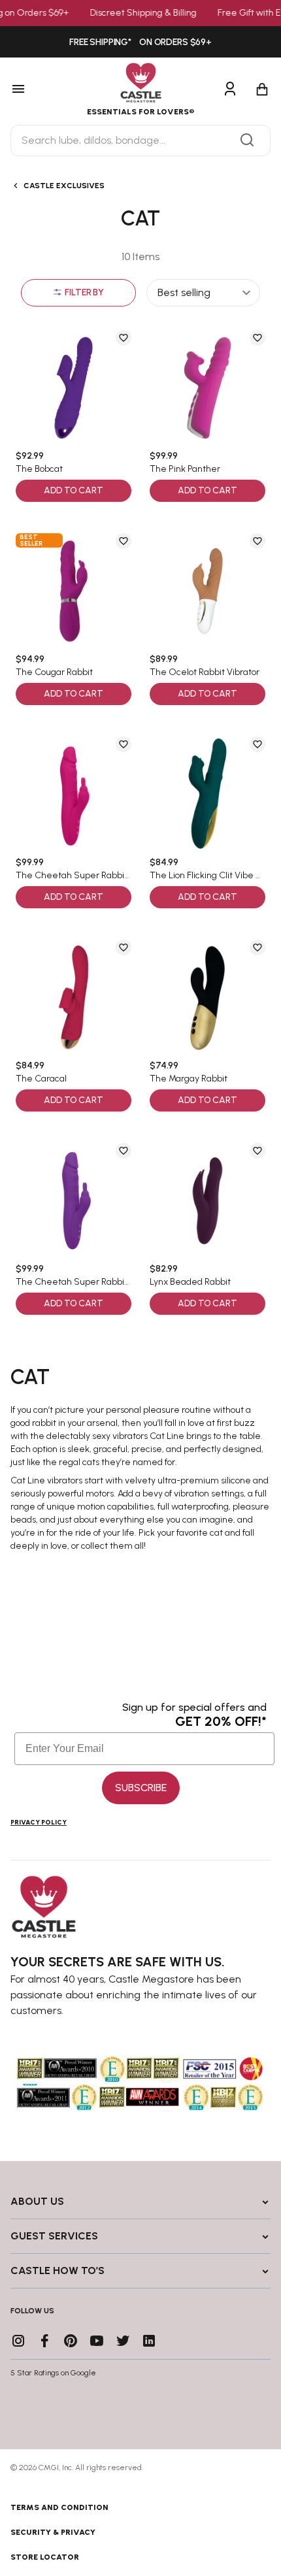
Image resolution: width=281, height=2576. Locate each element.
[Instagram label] (18, 2341)
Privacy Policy (39, 1822)
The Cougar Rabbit (54, 672)
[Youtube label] (97, 2341)
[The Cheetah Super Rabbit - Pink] (74, 794)
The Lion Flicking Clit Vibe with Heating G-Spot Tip (207, 876)
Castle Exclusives (64, 186)
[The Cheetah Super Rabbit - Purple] (74, 1201)
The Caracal (41, 1079)
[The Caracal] (74, 998)
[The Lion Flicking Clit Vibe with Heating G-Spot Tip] (207, 794)
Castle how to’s (58, 2271)
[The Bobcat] (74, 388)
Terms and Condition (59, 2507)
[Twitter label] (123, 2341)
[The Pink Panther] (207, 388)
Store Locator (45, 2557)
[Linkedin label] (149, 2341)
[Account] (230, 90)
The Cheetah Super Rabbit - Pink (74, 876)
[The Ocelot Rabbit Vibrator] (207, 591)
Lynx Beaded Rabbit (190, 1282)
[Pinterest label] (71, 2341)
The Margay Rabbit (189, 1079)
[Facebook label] (44, 2341)
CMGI (49, 2468)
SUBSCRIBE (141, 1788)
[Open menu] (37, 90)
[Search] (247, 140)
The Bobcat (39, 469)
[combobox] (140, 140)
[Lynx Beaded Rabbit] (207, 1201)
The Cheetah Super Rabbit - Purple (74, 1282)
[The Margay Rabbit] (207, 998)
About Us (37, 2201)
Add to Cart (73, 490)
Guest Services (54, 2236)
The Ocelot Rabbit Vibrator (205, 672)
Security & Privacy (53, 2532)
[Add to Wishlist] (124, 338)
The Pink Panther (185, 469)
